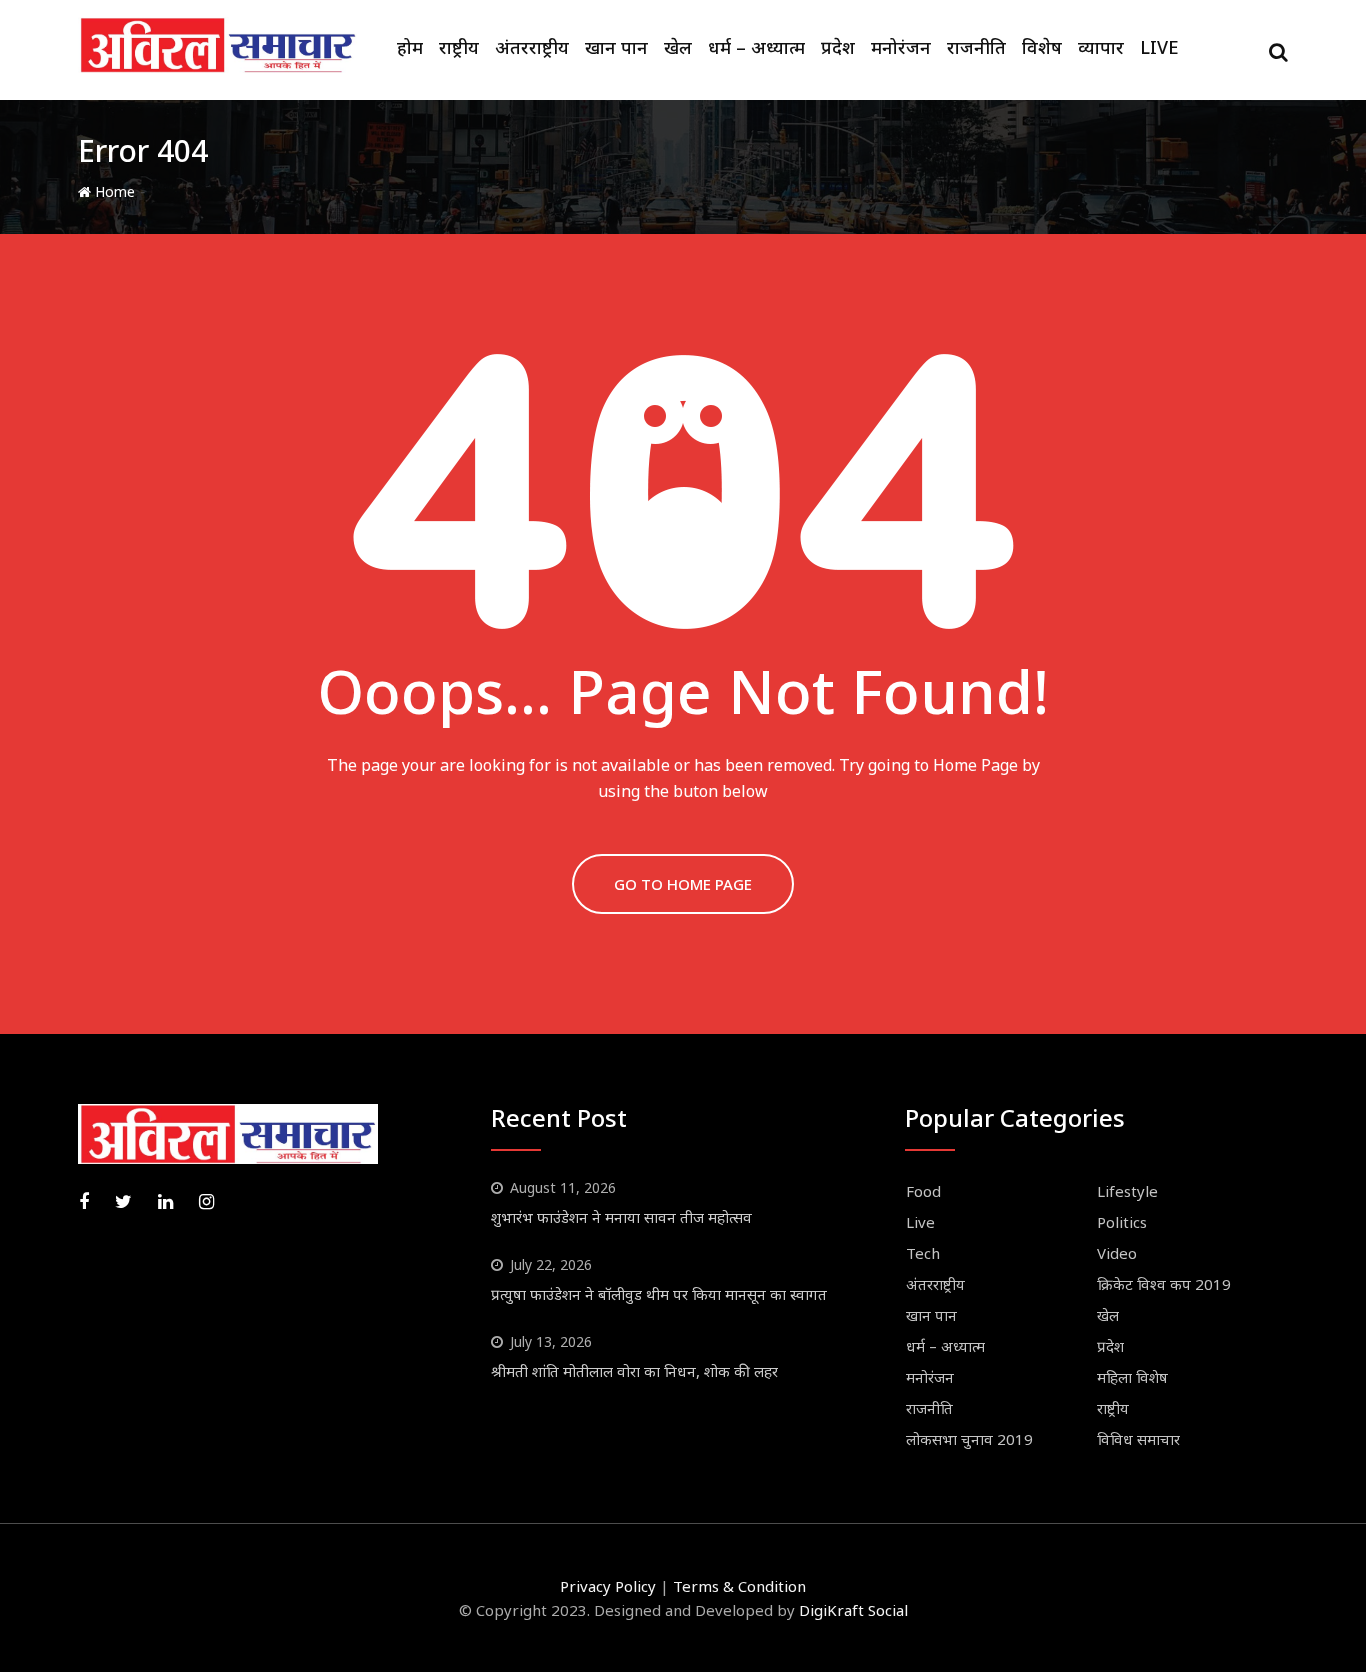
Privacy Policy (608, 1586)
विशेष (1042, 47)
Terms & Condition (739, 1586)
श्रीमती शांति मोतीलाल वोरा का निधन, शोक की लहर (634, 1371)
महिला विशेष (1132, 1377)
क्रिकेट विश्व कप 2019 (1164, 1284)
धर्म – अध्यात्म (756, 47)
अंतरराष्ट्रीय (532, 47)
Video (1117, 1253)
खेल (678, 47)
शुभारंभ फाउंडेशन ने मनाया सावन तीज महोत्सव (621, 1217)
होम (410, 47)
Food (923, 1191)
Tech (923, 1253)
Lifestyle (1127, 1191)
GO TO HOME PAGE (683, 884)
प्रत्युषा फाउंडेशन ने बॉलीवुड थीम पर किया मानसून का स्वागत (659, 1294)
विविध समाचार (1138, 1439)
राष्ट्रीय (459, 47)
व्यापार (1101, 47)
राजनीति (976, 47)
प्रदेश (838, 47)
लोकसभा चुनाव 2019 (969, 1439)
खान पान (616, 47)
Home (113, 191)
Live (1159, 47)
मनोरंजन (901, 47)
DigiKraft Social (853, 1610)
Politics (1122, 1222)
